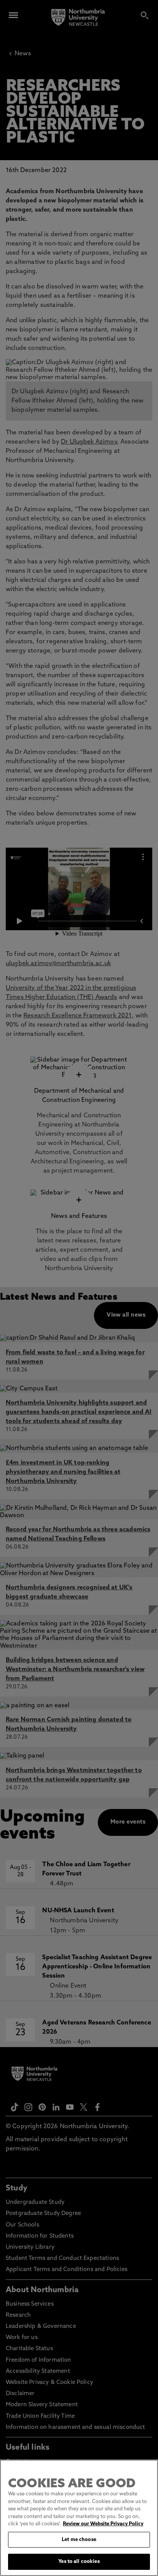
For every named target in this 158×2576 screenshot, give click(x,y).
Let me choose (79, 2540)
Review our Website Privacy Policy (103, 2524)
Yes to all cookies (79, 2562)
